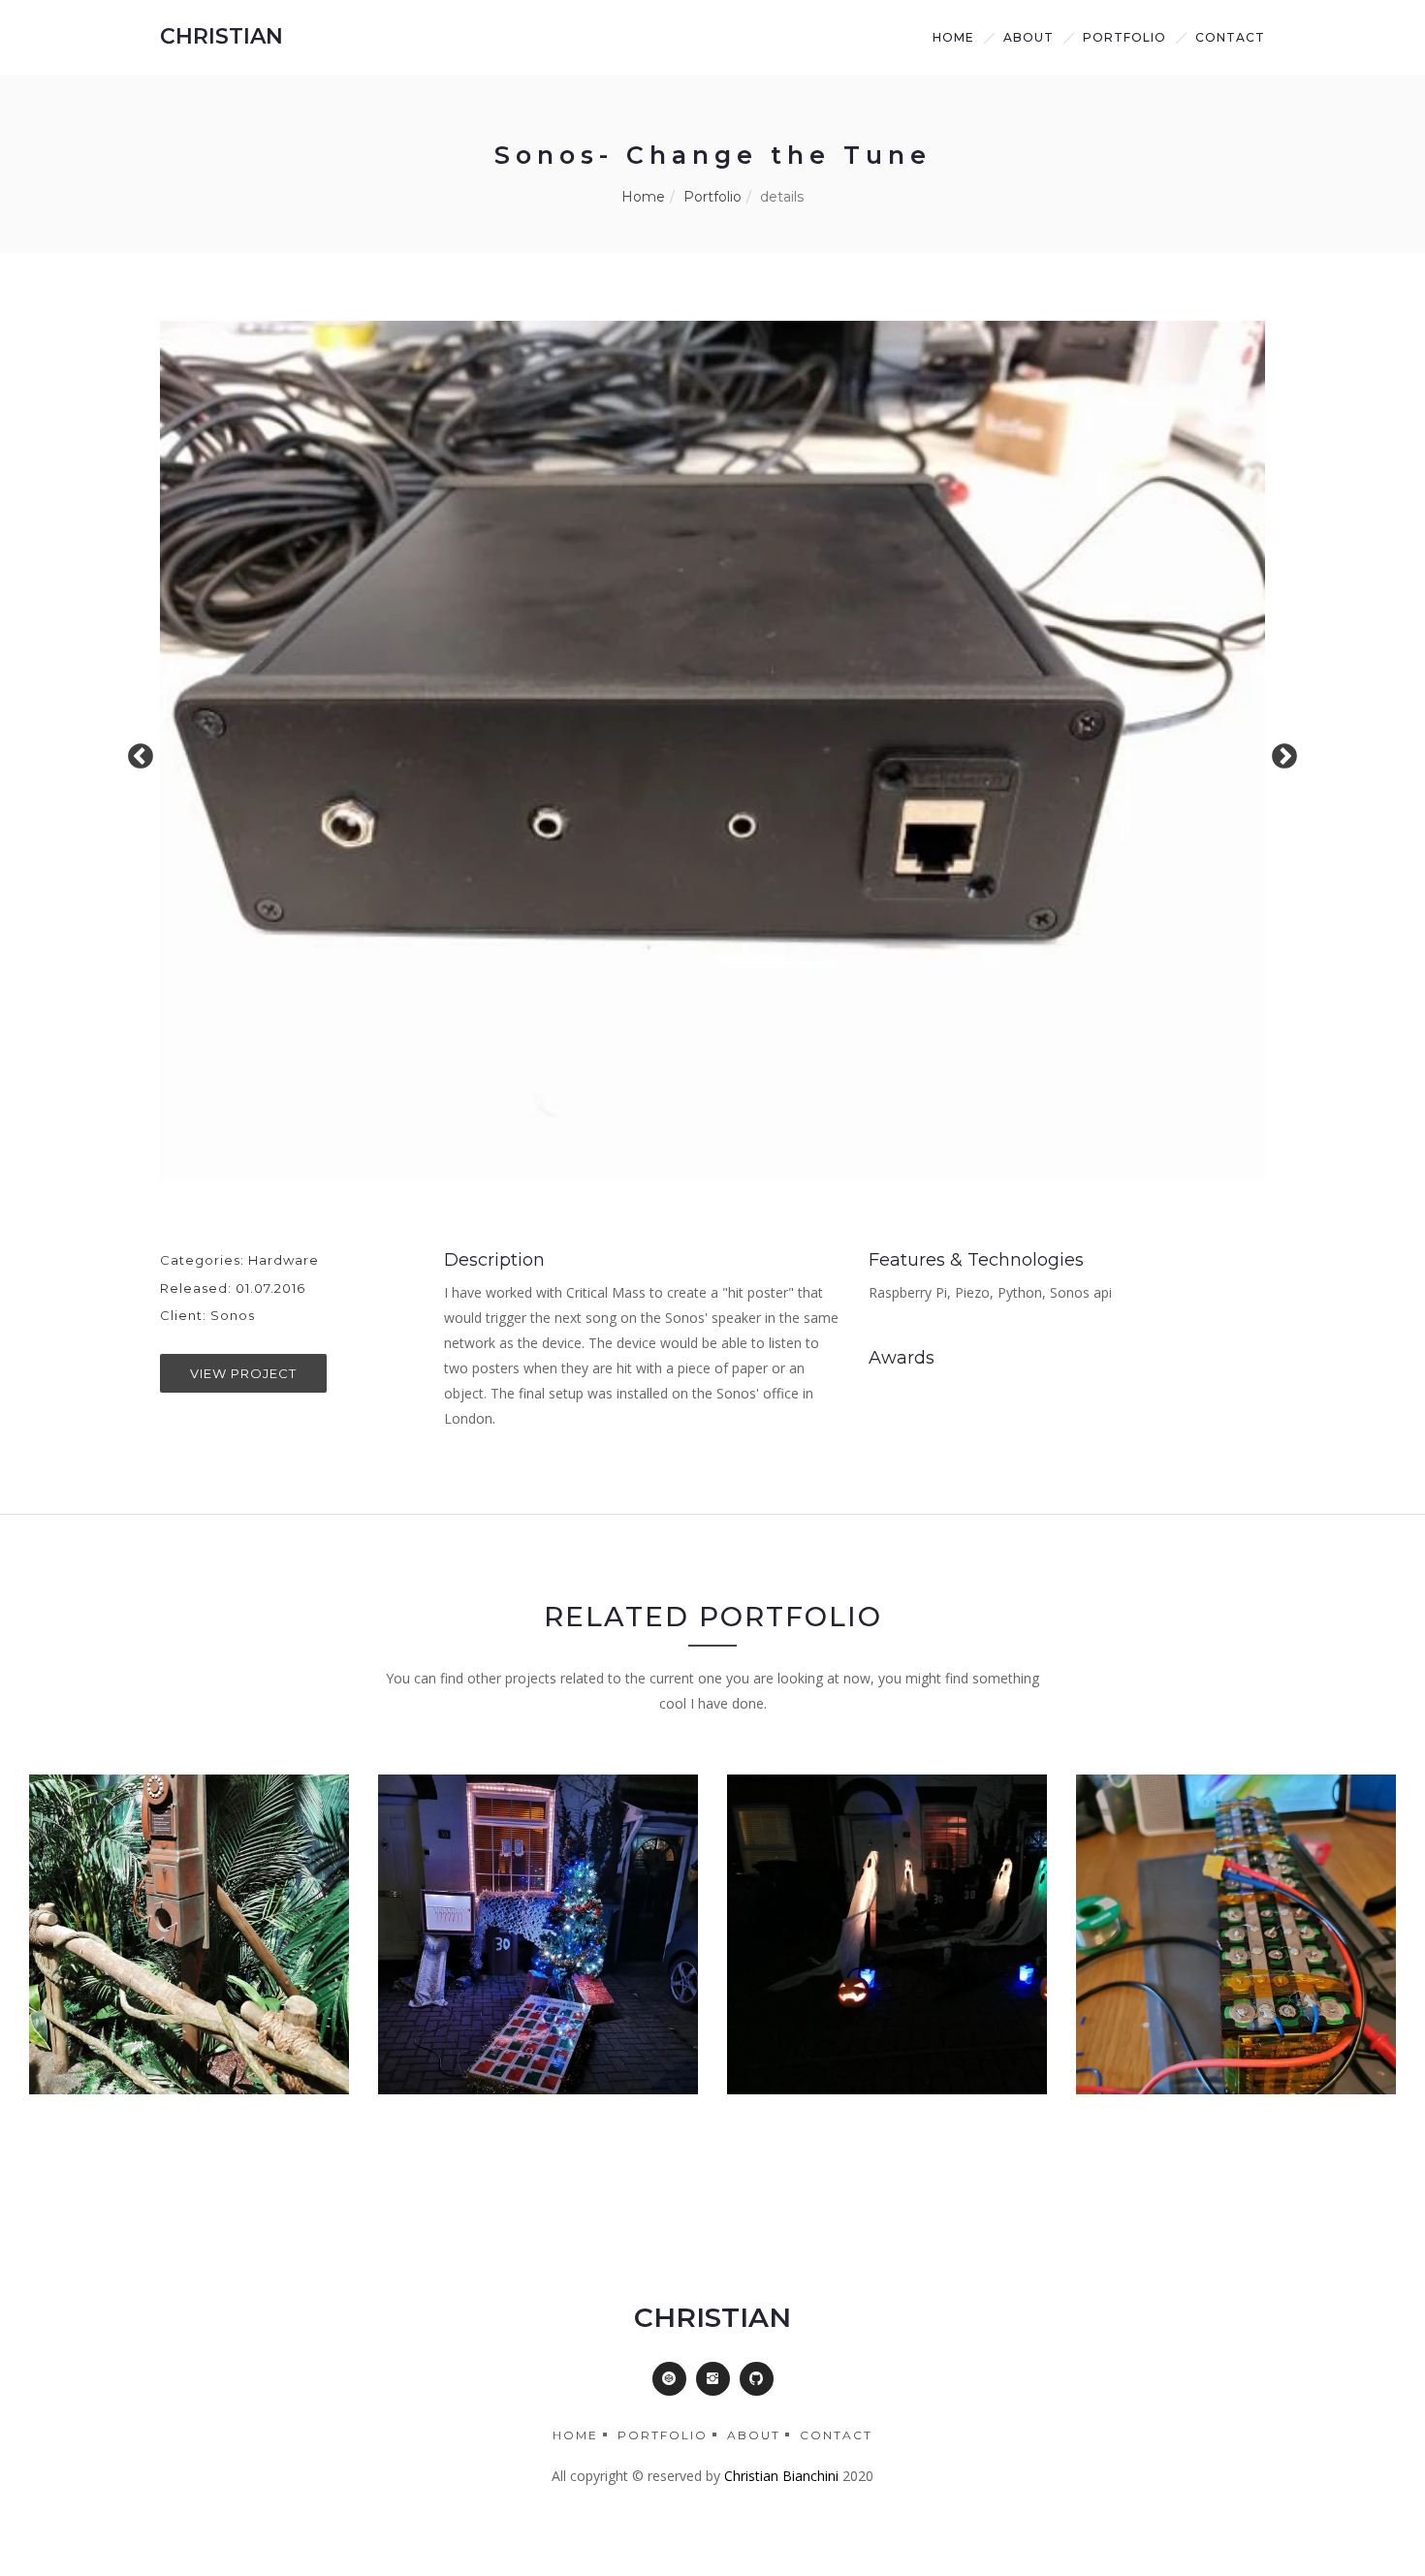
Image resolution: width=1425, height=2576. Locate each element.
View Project (243, 1373)
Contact (1230, 37)
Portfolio (1124, 37)
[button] (669, 2379)
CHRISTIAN (222, 36)
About (754, 2435)
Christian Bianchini (781, 2476)
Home (953, 37)
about (1029, 37)
